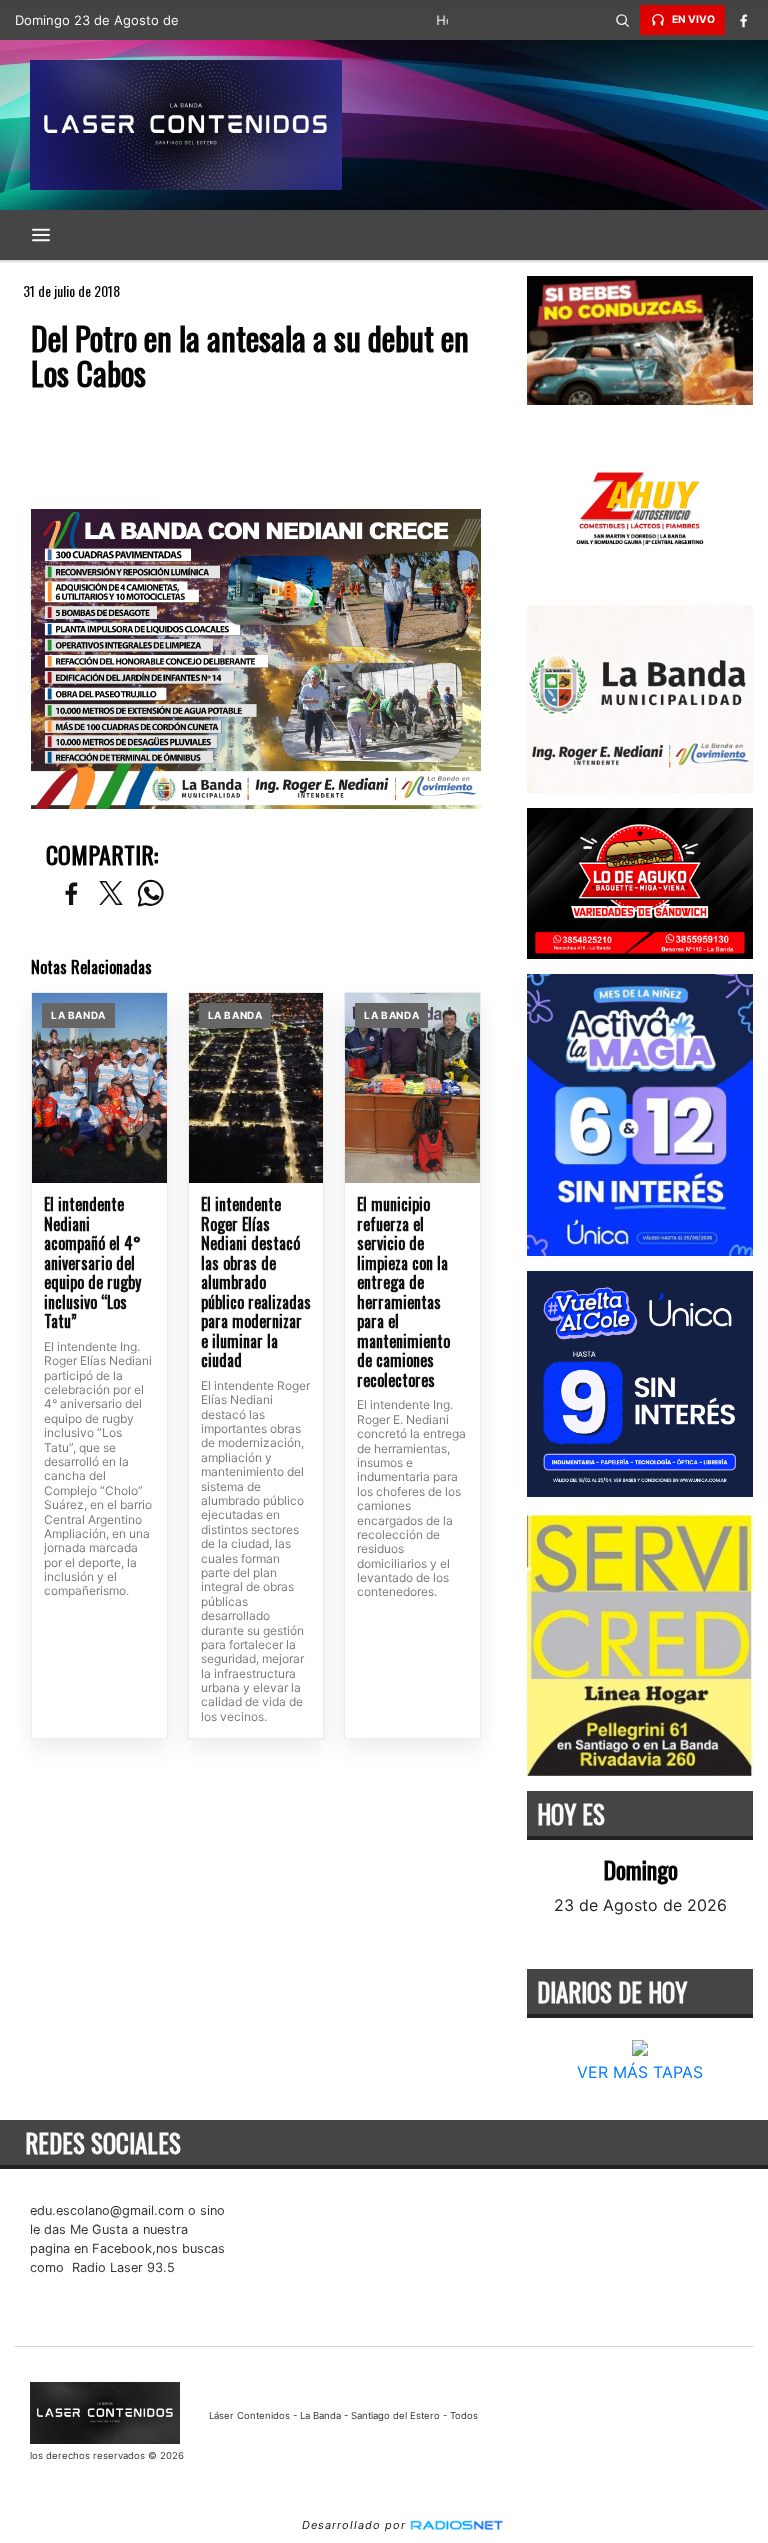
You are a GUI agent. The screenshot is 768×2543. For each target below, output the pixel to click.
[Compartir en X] (111, 894)
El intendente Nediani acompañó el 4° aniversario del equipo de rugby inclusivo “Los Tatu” (92, 1263)
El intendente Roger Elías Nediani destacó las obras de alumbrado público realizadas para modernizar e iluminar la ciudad (256, 1283)
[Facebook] (743, 20)
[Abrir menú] (41, 235)
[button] (622, 20)
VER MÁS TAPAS (640, 2072)
